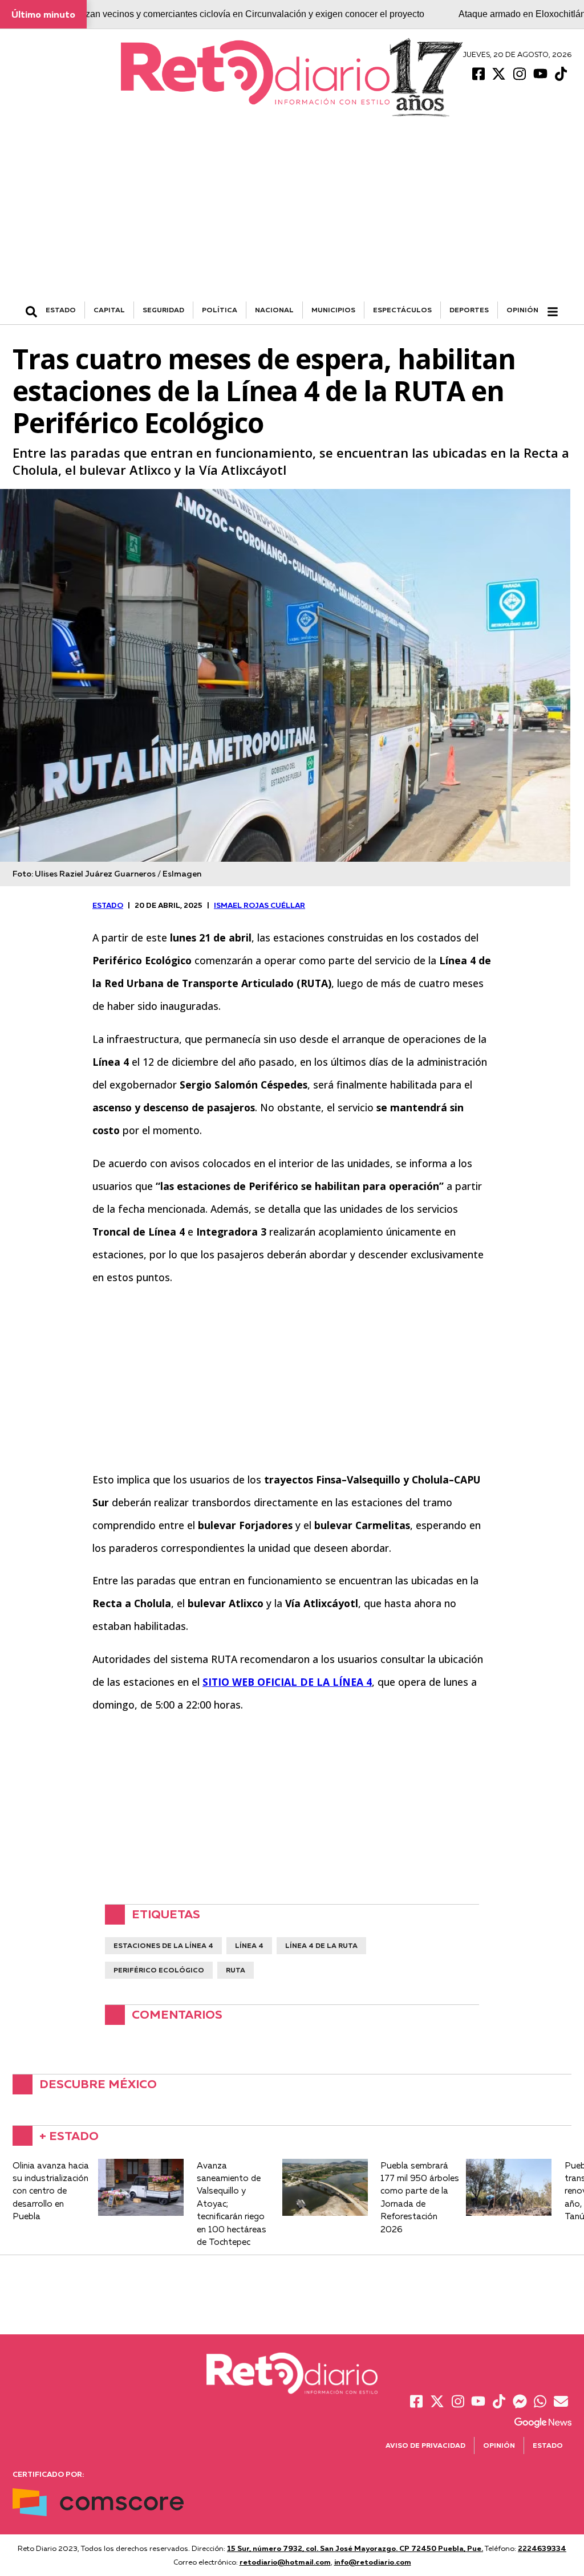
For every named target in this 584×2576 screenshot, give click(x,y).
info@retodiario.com (373, 2562)
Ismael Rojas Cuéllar (259, 905)
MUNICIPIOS (333, 310)
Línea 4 (249, 1945)
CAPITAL (109, 310)
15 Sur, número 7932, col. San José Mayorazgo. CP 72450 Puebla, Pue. (355, 2548)
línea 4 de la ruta (321, 1945)
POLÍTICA (220, 310)
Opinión (522, 310)
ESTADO (61, 310)
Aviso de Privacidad (425, 2445)
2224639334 (542, 2548)
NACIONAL (274, 310)
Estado (548, 2445)
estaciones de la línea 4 (163, 1945)
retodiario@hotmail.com (285, 2562)
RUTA (236, 1970)
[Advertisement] (292, 216)
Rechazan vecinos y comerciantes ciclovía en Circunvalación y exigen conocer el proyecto (242, 14)
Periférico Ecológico (159, 1970)
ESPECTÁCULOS (402, 310)
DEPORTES (469, 310)
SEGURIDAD (163, 310)
